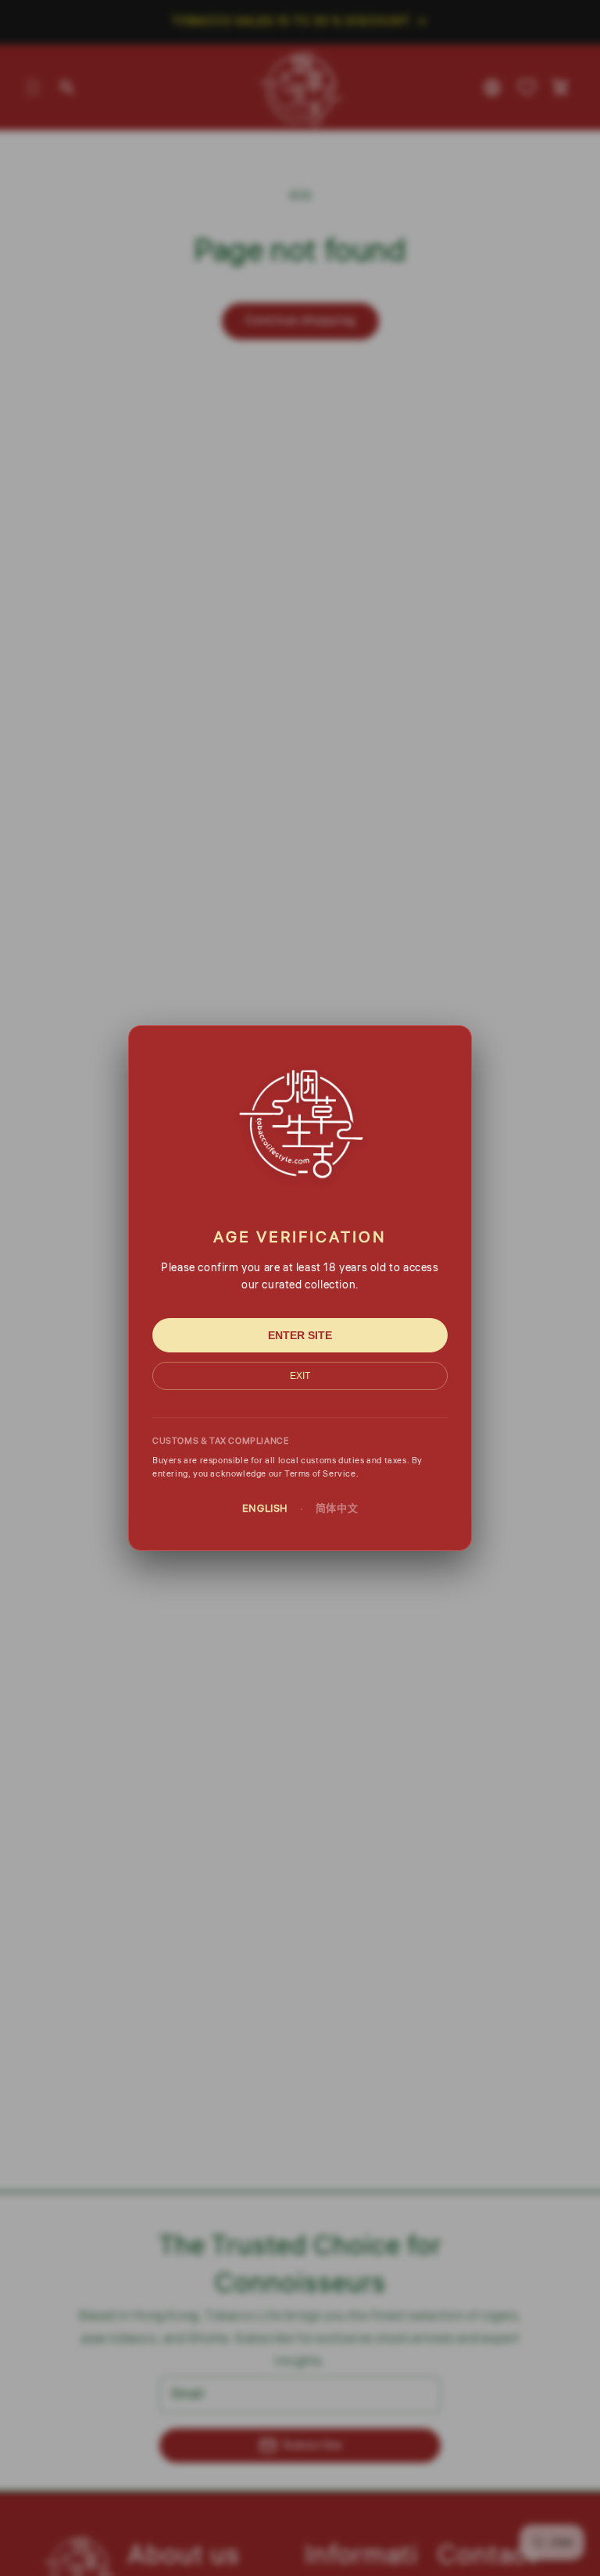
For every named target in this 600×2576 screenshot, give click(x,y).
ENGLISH (265, 1509)
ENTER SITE (300, 1335)
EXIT (300, 1376)
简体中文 (337, 1509)
